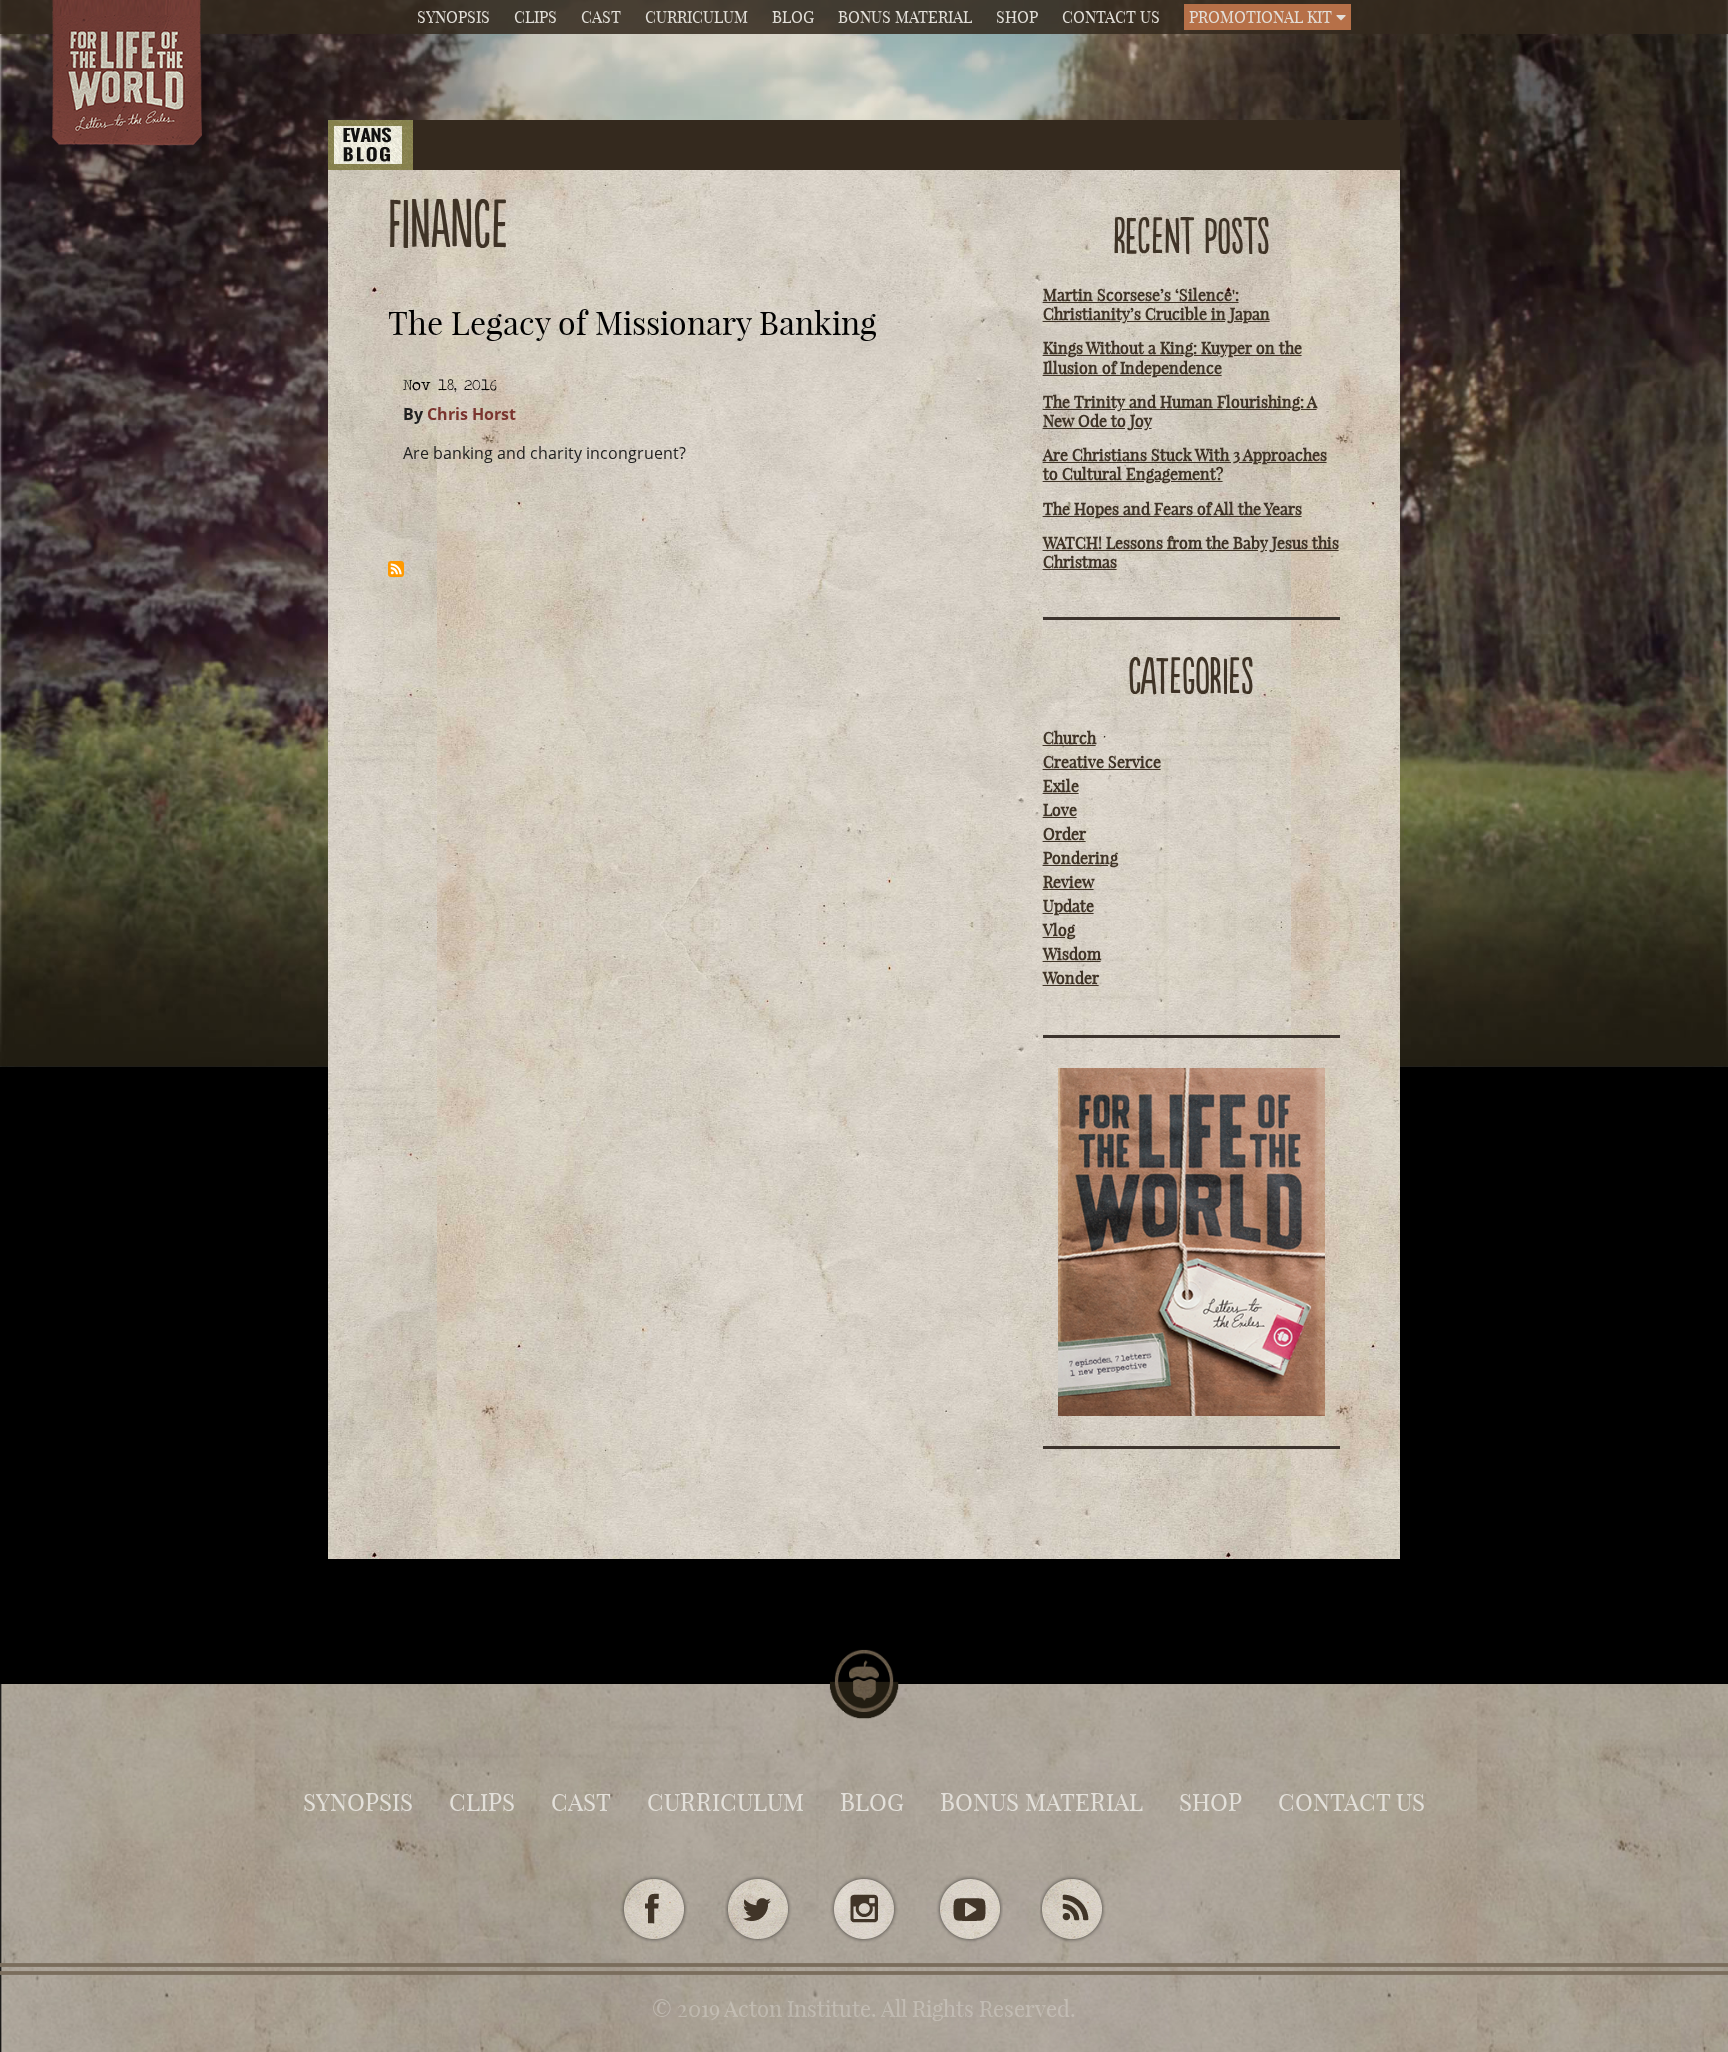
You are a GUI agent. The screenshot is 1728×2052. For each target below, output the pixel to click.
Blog (793, 17)
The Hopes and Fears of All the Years (1172, 509)
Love (1060, 810)
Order (1064, 834)
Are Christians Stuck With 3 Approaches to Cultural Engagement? (1185, 464)
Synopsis (453, 17)
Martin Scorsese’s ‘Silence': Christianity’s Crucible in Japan (1156, 304)
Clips (535, 17)
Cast (601, 17)
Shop (1017, 17)
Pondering (1080, 858)
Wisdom (1072, 954)
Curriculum (696, 17)
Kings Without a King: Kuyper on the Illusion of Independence (1172, 357)
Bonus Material (905, 17)
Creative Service (1102, 762)
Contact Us (1111, 17)
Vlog (1059, 930)
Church (1069, 738)
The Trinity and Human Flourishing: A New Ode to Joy (1180, 411)
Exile (1061, 786)
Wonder (1071, 978)
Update (1068, 906)
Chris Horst (471, 414)
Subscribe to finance (396, 569)
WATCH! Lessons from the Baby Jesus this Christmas (1191, 552)
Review (1068, 882)
